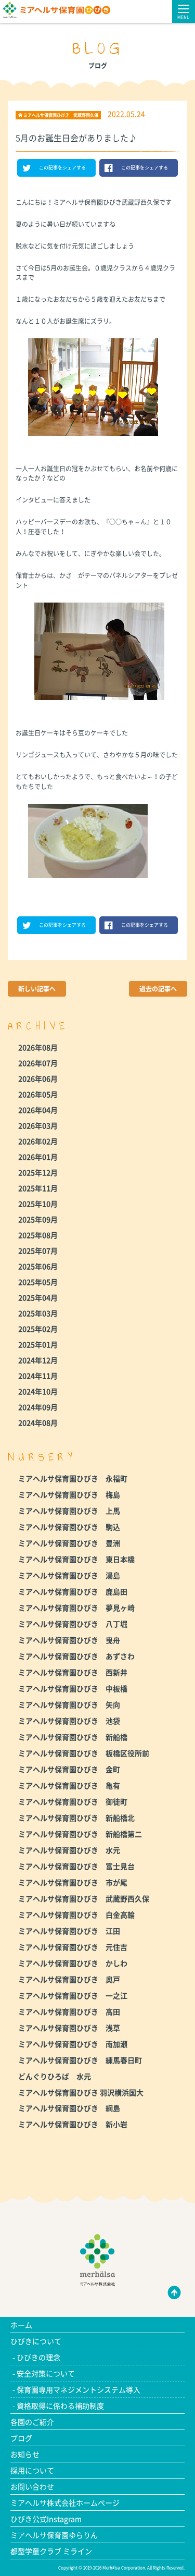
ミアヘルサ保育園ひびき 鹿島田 (73, 1591)
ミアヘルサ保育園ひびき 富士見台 (76, 1866)
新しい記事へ (37, 989)
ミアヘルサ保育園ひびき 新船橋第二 (80, 1834)
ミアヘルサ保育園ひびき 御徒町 (73, 1801)
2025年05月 (38, 1282)
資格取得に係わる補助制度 (60, 2406)
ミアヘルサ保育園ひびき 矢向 (69, 1704)
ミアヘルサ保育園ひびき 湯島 (69, 1575)
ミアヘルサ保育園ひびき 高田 (69, 2011)
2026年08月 (38, 1047)
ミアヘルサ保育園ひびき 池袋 (69, 1721)
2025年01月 (38, 1344)
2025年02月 (38, 1329)
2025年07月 (38, 1250)
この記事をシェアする (62, 168)
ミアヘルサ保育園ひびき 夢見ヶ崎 (76, 1608)
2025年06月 (38, 1266)
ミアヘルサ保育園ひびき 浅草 (69, 2028)
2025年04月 (38, 1297)
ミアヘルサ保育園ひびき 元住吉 (73, 1947)
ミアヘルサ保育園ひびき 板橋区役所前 (84, 1753)
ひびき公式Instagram (46, 2519)
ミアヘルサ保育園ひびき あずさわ (76, 1656)
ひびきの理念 (38, 2357)
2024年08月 (38, 1422)
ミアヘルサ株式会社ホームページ (65, 2503)
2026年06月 (38, 1078)
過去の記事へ (158, 989)
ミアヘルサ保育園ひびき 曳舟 (69, 1640)
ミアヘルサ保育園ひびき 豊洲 (69, 1543)
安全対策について (46, 2373)
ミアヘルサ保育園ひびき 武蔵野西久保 (84, 1898)
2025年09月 (38, 1219)
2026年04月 (38, 1110)
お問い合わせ (32, 2486)
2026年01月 (38, 1157)
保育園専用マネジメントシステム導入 (79, 2389)
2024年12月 (38, 1360)
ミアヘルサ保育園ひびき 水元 (69, 1850)
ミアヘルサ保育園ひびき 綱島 (69, 2108)
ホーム (21, 2325)
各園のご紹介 (32, 2422)
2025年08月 (38, 1235)
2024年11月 (38, 1376)
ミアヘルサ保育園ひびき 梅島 (69, 1494)
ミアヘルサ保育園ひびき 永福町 (73, 1478)
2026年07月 (38, 1063)
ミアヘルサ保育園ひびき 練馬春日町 (80, 2060)
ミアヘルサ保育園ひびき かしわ (73, 1963)
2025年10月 (38, 1204)
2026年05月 (38, 1094)
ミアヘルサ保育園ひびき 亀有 (69, 1785)
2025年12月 (38, 1172)
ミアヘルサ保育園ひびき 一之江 (73, 1995)
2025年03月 (38, 1313)
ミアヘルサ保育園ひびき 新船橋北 (76, 1818)
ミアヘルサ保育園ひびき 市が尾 (73, 1882)
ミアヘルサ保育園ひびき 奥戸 (69, 1979)
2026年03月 (38, 1125)
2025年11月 (38, 1188)
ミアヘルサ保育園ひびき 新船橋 (73, 1737)
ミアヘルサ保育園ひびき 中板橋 (73, 1688)
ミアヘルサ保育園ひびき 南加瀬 (73, 2044)
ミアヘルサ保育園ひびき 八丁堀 (73, 1624)
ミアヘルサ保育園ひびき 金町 (69, 1769)
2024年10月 (38, 1391)
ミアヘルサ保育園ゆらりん (54, 2535)
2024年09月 (38, 1407)
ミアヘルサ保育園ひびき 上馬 (69, 1511)
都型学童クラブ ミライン (51, 2551)
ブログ (21, 2438)
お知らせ (25, 2454)
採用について (32, 2470)
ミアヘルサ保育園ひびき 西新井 (73, 1672)
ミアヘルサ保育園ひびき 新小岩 (73, 2124)
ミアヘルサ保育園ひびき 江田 (69, 1931)
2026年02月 (38, 1141)
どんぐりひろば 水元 (55, 2076)
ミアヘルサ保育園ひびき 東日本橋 (76, 1559)
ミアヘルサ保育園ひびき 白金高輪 (76, 1915)
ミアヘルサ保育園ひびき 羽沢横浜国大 (81, 2092)
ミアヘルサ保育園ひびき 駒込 (69, 1527)
